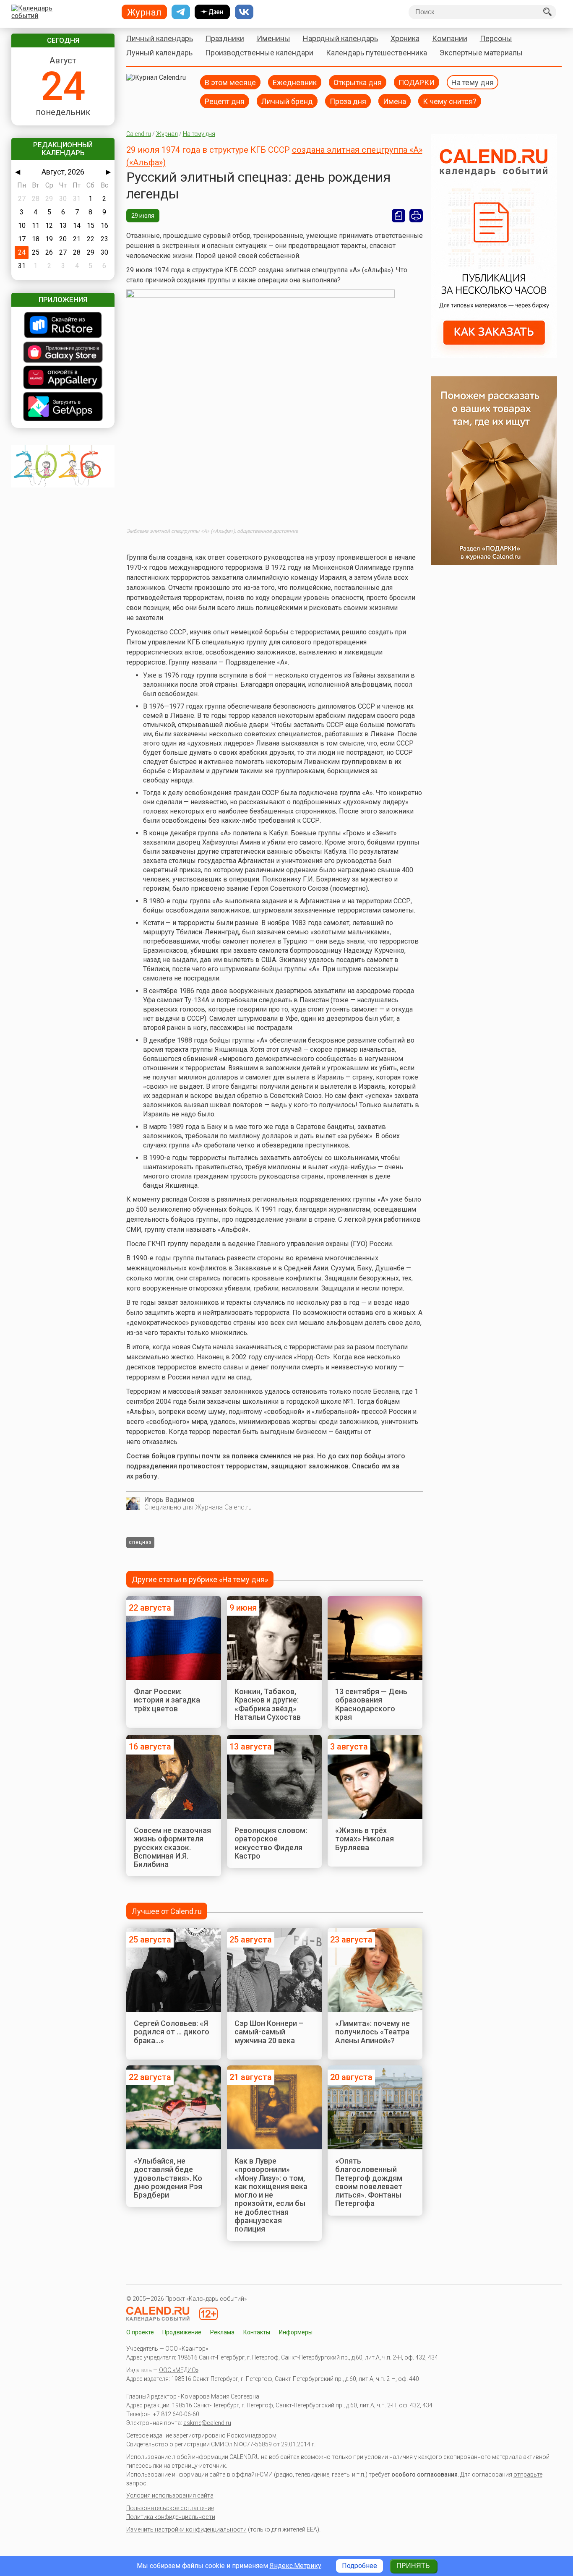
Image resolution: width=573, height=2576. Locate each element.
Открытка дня (358, 82)
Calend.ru (139, 134)
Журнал (167, 134)
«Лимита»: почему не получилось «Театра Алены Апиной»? (372, 2032)
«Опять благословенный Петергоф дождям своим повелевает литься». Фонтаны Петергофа (369, 2182)
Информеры (296, 2332)
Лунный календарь (159, 53)
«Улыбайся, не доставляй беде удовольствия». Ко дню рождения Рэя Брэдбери (168, 2178)
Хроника (405, 38)
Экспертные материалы (481, 53)
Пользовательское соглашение (170, 2508)
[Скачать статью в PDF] (398, 216)
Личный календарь (160, 38)
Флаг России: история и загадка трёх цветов (167, 1700)
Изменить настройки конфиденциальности (186, 2529)
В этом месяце (230, 82)
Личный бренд (287, 101)
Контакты (257, 2332)
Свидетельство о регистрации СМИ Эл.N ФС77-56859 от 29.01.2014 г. (221, 2444)
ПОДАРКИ (417, 82)
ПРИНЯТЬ (413, 2566)
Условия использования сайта (170, 2495)
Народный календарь (340, 38)
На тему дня (473, 82)
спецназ (140, 1542)
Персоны (496, 38)
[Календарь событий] (61, 12)
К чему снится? (450, 101)
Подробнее (359, 2566)
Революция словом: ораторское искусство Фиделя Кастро (271, 1843)
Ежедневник (295, 82)
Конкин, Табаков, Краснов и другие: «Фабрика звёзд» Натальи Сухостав (268, 1704)
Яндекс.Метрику (296, 2566)
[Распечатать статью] (416, 216)
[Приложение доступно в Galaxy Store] (63, 353)
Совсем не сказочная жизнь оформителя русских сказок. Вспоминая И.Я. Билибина (172, 1847)
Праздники (225, 38)
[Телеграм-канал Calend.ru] (181, 12)
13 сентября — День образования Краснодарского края (371, 1704)
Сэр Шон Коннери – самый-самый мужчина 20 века (269, 2032)
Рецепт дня (225, 101)
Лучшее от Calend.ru (167, 1911)
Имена (395, 101)
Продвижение (182, 2332)
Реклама (222, 2332)
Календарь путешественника (376, 53)
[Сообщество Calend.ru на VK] (244, 12)
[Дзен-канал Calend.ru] (212, 12)
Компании (450, 38)
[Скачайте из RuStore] (63, 326)
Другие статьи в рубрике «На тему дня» (200, 1579)
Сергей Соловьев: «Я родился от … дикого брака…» (172, 2032)
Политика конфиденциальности (171, 2517)
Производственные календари (259, 53)
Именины (273, 38)
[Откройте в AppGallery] (63, 378)
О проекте (140, 2332)
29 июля (143, 216)
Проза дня (348, 101)
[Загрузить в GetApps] (63, 407)
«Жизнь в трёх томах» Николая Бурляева (365, 1839)
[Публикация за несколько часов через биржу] (494, 356)
